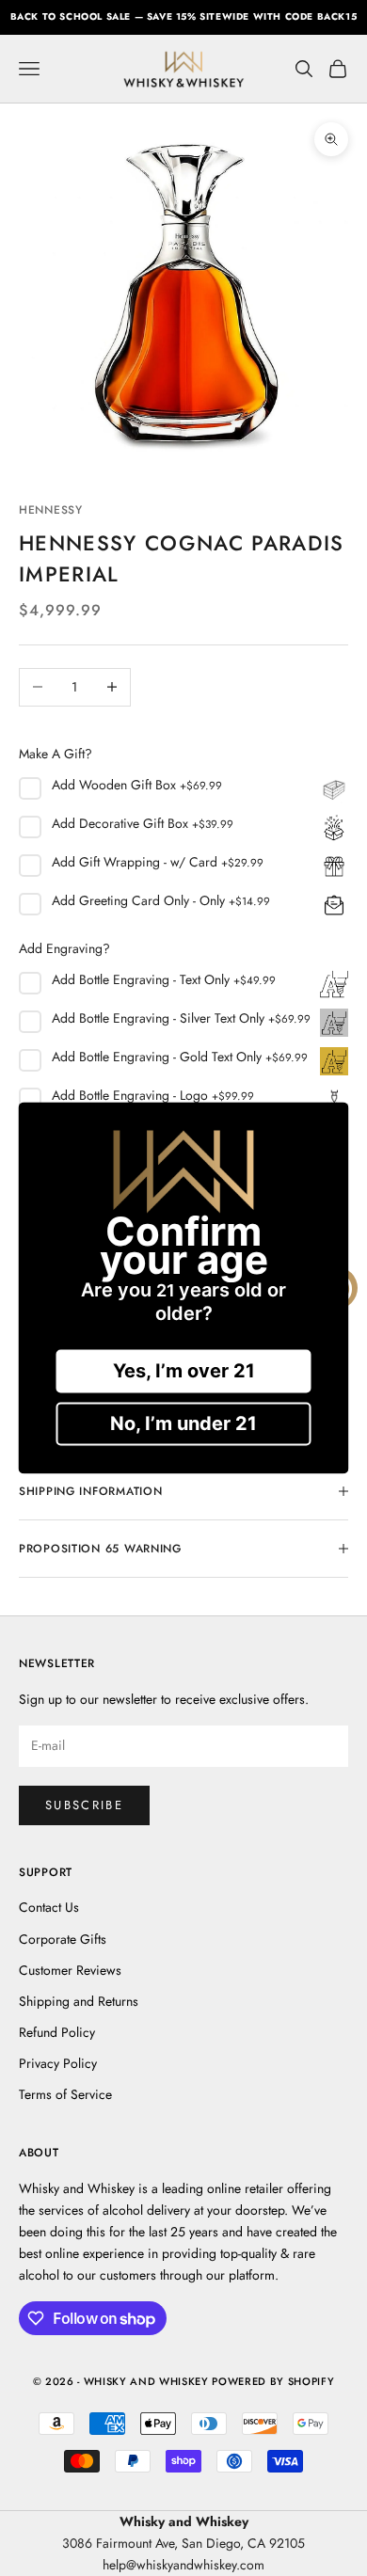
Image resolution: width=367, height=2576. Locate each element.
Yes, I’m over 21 (184, 1372)
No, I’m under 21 (183, 1424)
